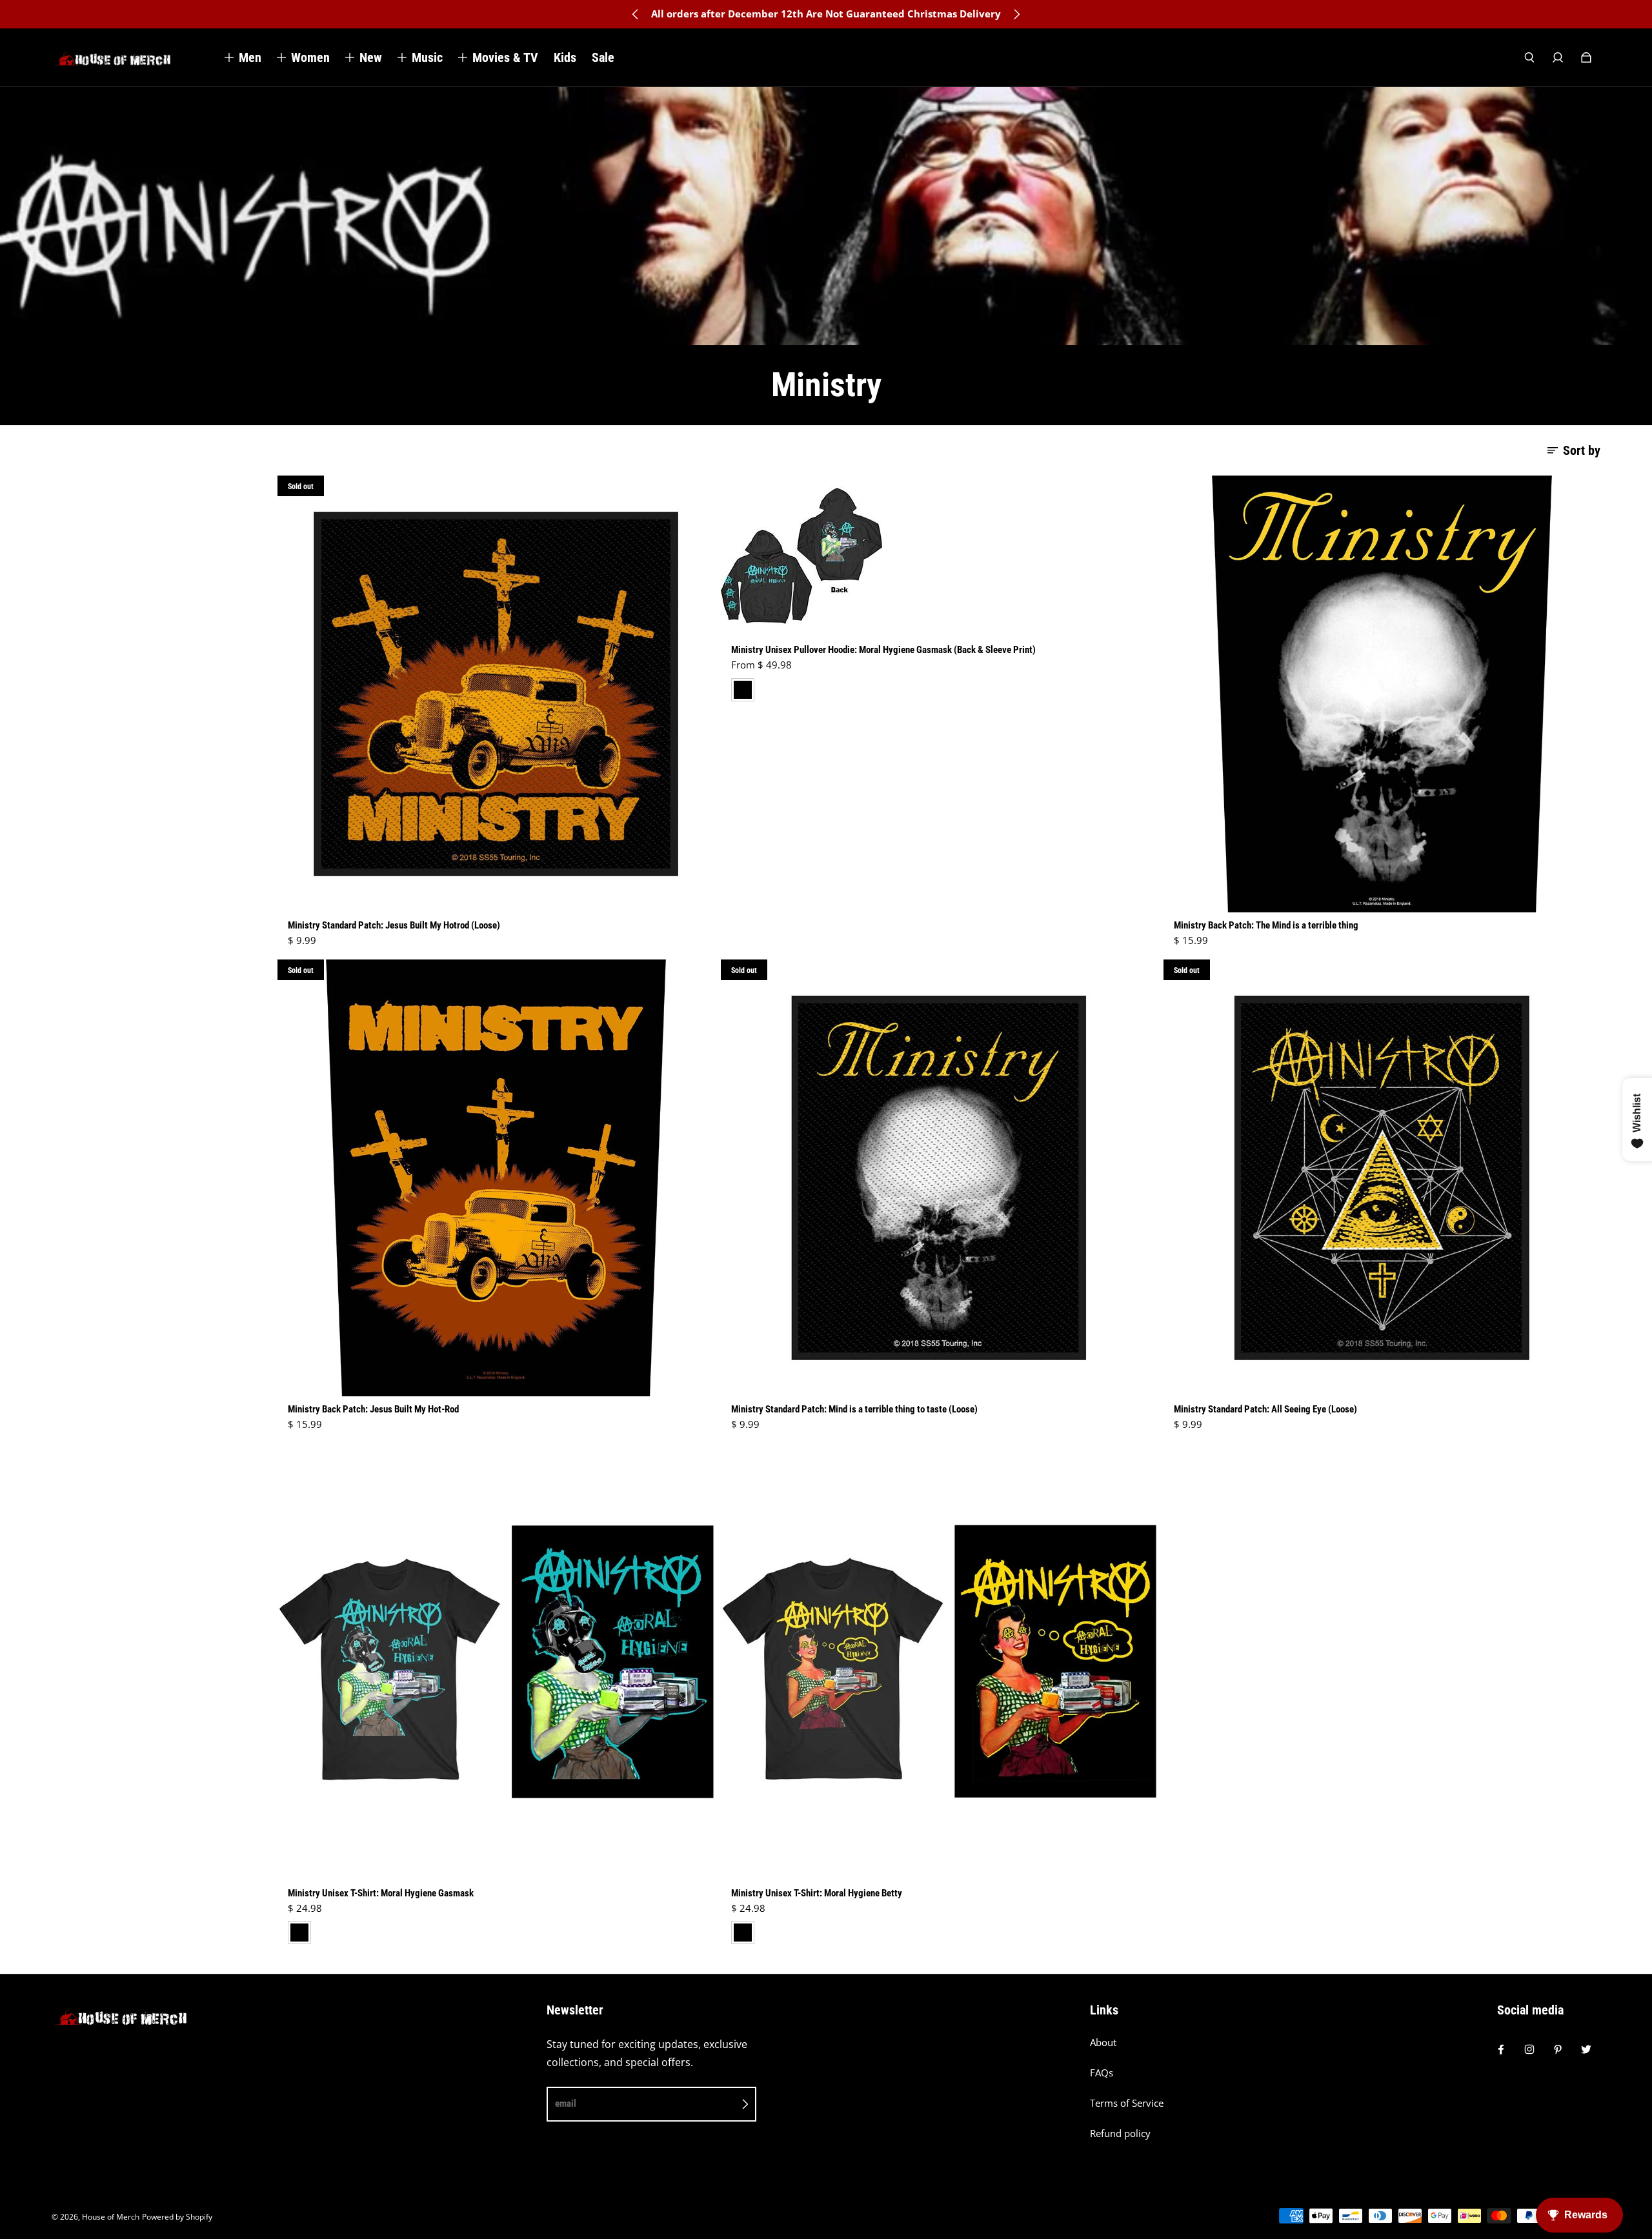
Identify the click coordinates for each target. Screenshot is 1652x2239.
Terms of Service (1127, 2103)
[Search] (1529, 57)
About (1103, 2043)
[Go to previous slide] (636, 14)
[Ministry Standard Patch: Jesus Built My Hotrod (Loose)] (496, 694)
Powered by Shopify (177, 2217)
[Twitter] (1586, 2049)
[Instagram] (1529, 2049)
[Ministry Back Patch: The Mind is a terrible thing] (1382, 694)
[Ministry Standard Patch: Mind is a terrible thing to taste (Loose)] (939, 1178)
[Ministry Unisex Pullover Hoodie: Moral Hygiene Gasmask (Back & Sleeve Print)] (939, 556)
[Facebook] (1501, 2049)
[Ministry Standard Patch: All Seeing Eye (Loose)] (1382, 1178)
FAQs (1102, 2073)
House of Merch (111, 2217)
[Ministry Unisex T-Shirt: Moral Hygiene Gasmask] (496, 1662)
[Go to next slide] (1016, 14)
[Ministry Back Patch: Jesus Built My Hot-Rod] (496, 1178)
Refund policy (1120, 2134)
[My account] (1558, 57)
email (566, 2103)
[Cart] (1586, 57)
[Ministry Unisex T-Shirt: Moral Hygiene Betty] (939, 1662)
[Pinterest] (1558, 2049)
